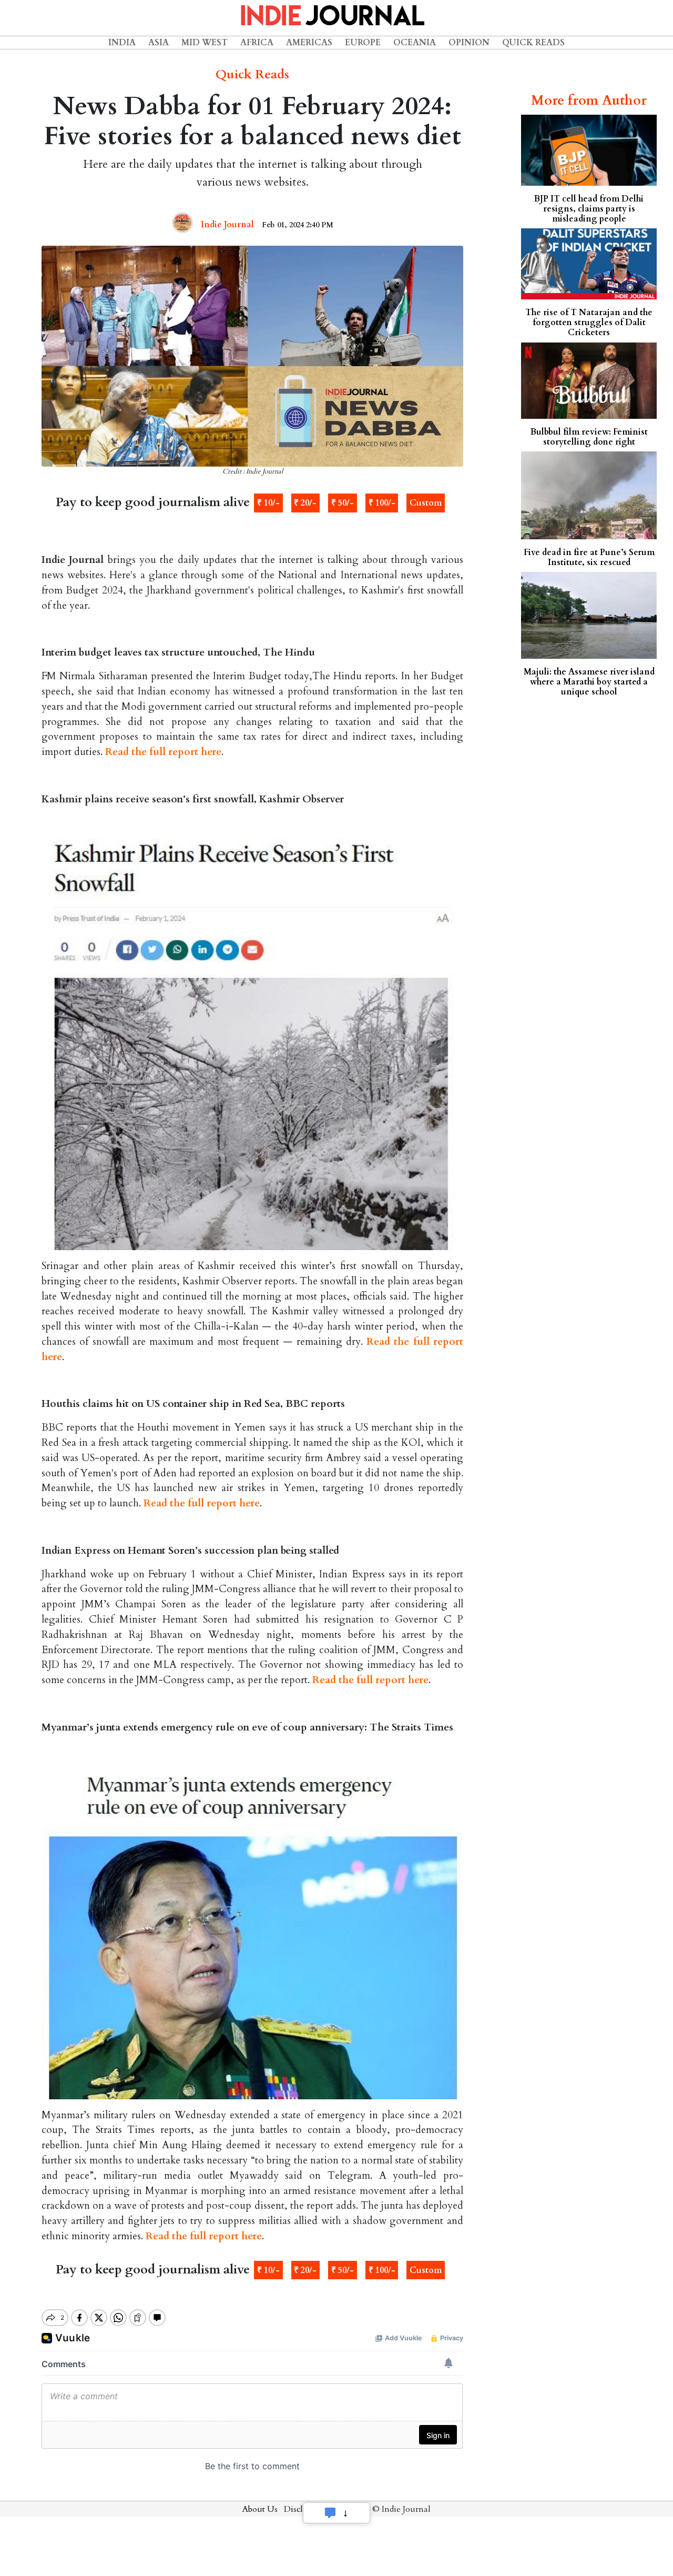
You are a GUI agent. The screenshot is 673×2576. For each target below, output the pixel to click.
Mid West (205, 43)
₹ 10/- (268, 503)
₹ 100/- (382, 503)
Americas (309, 43)
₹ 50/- (343, 503)
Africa (257, 43)
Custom (426, 503)
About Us (260, 2509)
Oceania (415, 43)
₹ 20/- (305, 503)
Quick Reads (533, 43)
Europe (363, 43)
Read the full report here (163, 752)
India (122, 43)
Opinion (469, 43)
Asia (159, 43)
